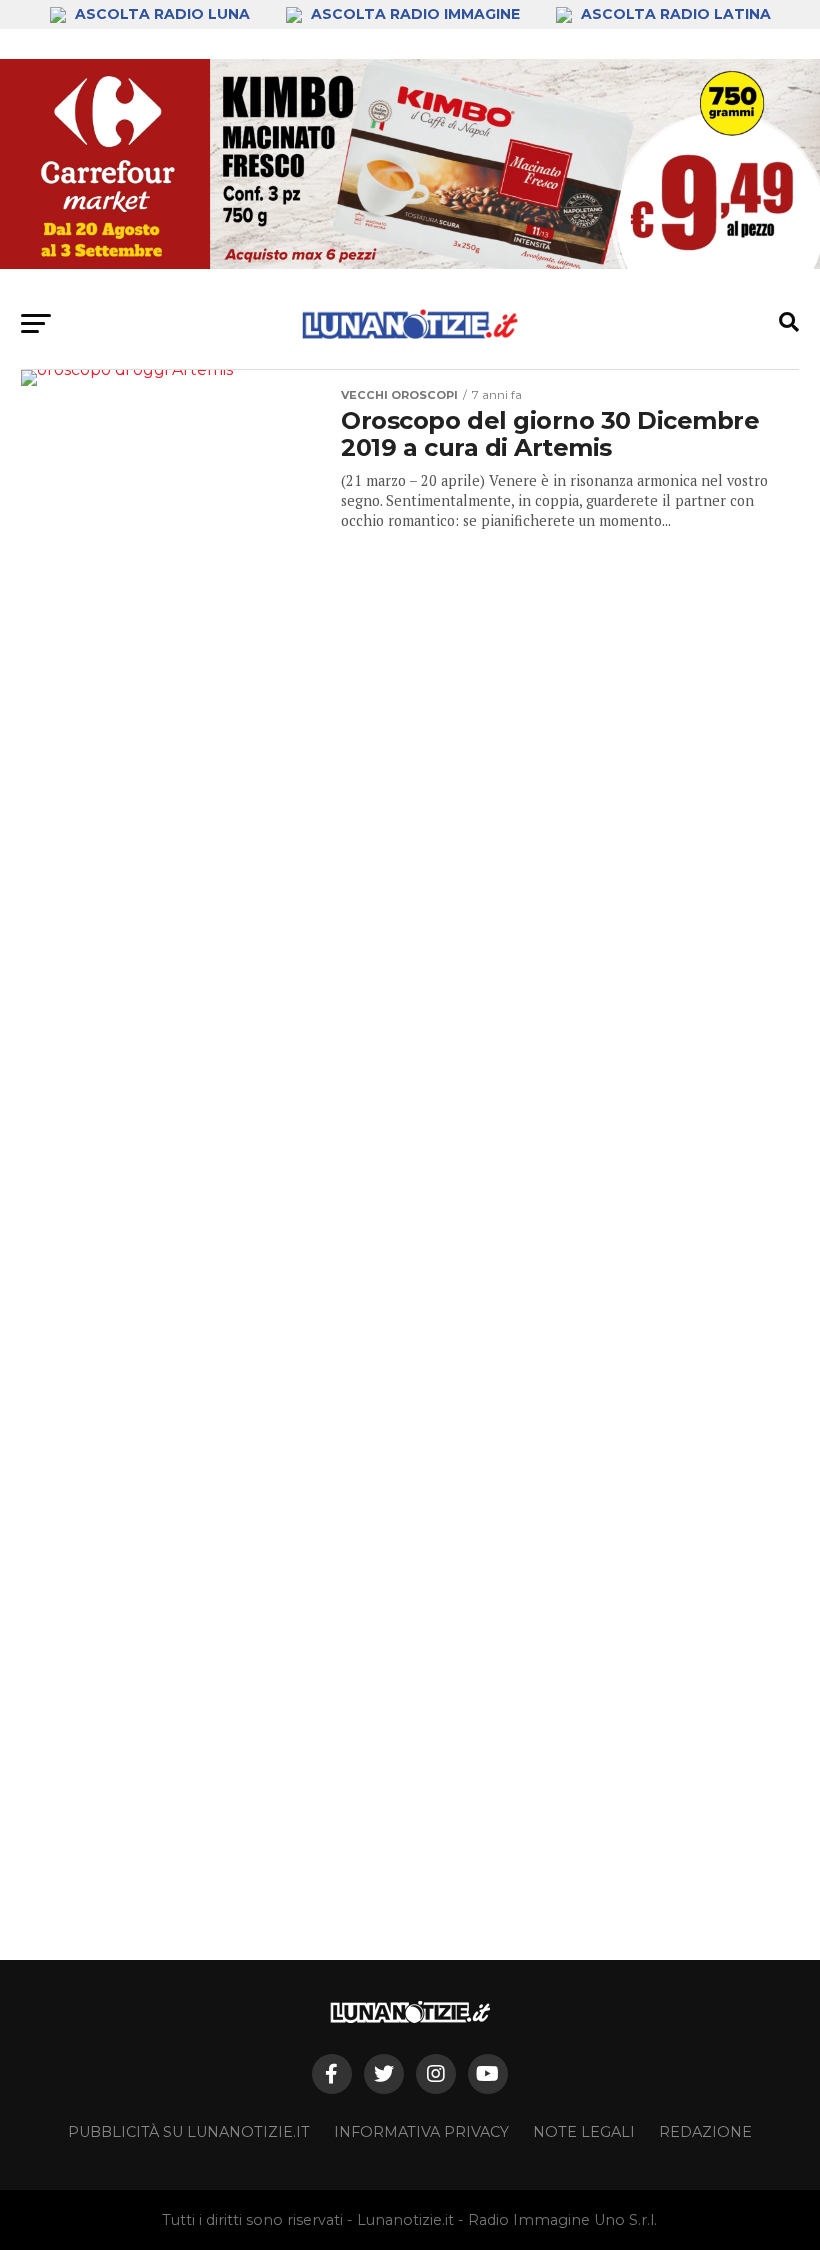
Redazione (705, 2132)
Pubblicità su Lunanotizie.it (189, 2132)
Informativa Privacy (421, 2132)
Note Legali (584, 2132)
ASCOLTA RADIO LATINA (674, 14)
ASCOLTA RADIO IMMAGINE (415, 14)
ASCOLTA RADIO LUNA (162, 14)
